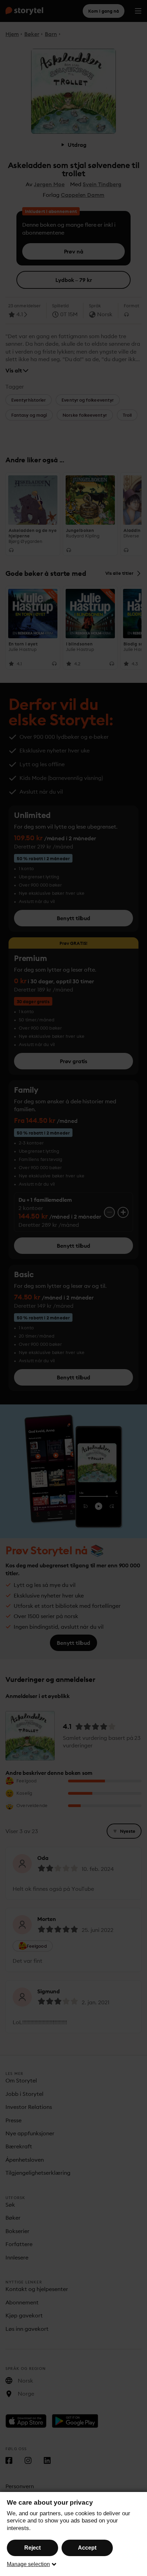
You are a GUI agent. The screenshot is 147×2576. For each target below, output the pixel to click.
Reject (32, 2548)
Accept (87, 2548)
